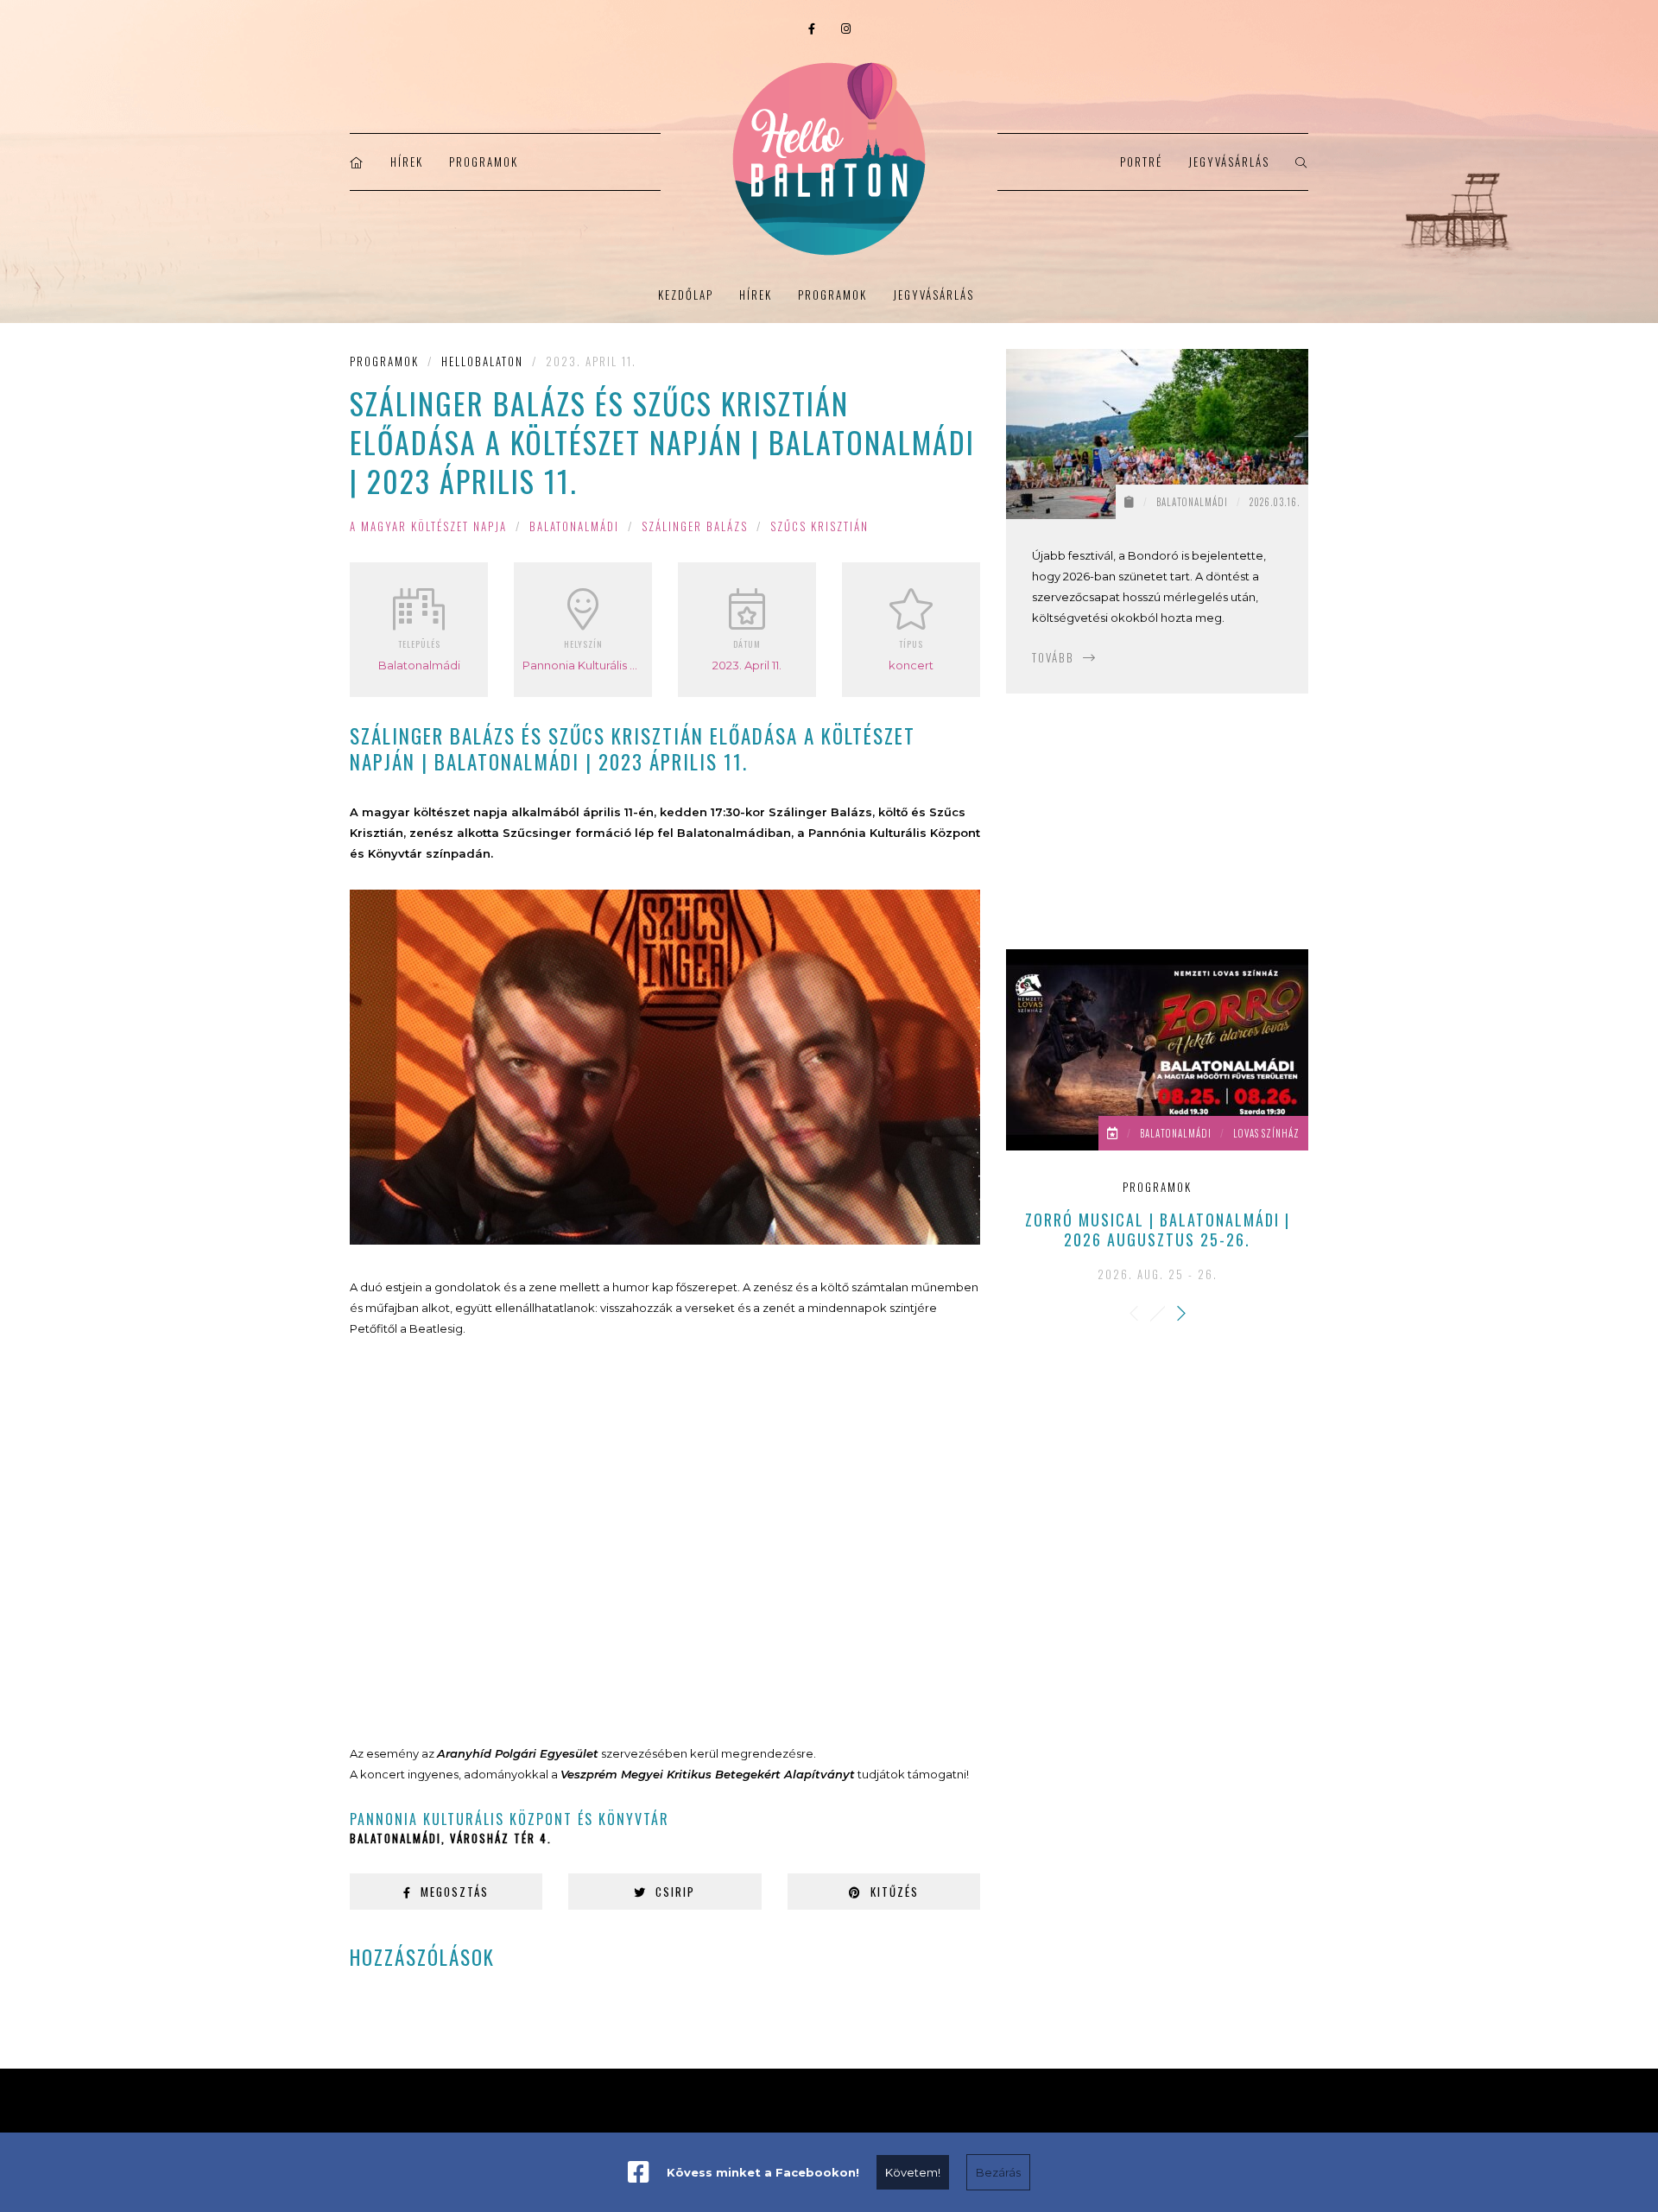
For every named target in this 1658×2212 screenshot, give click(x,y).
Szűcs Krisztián (820, 526)
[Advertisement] (665, 1541)
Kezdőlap (686, 295)
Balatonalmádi (574, 526)
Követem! (913, 2172)
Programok (484, 162)
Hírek (407, 162)
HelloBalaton (482, 361)
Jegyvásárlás (1229, 162)
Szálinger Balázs (695, 526)
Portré (1141, 162)
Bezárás (998, 2172)
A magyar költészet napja (428, 526)
